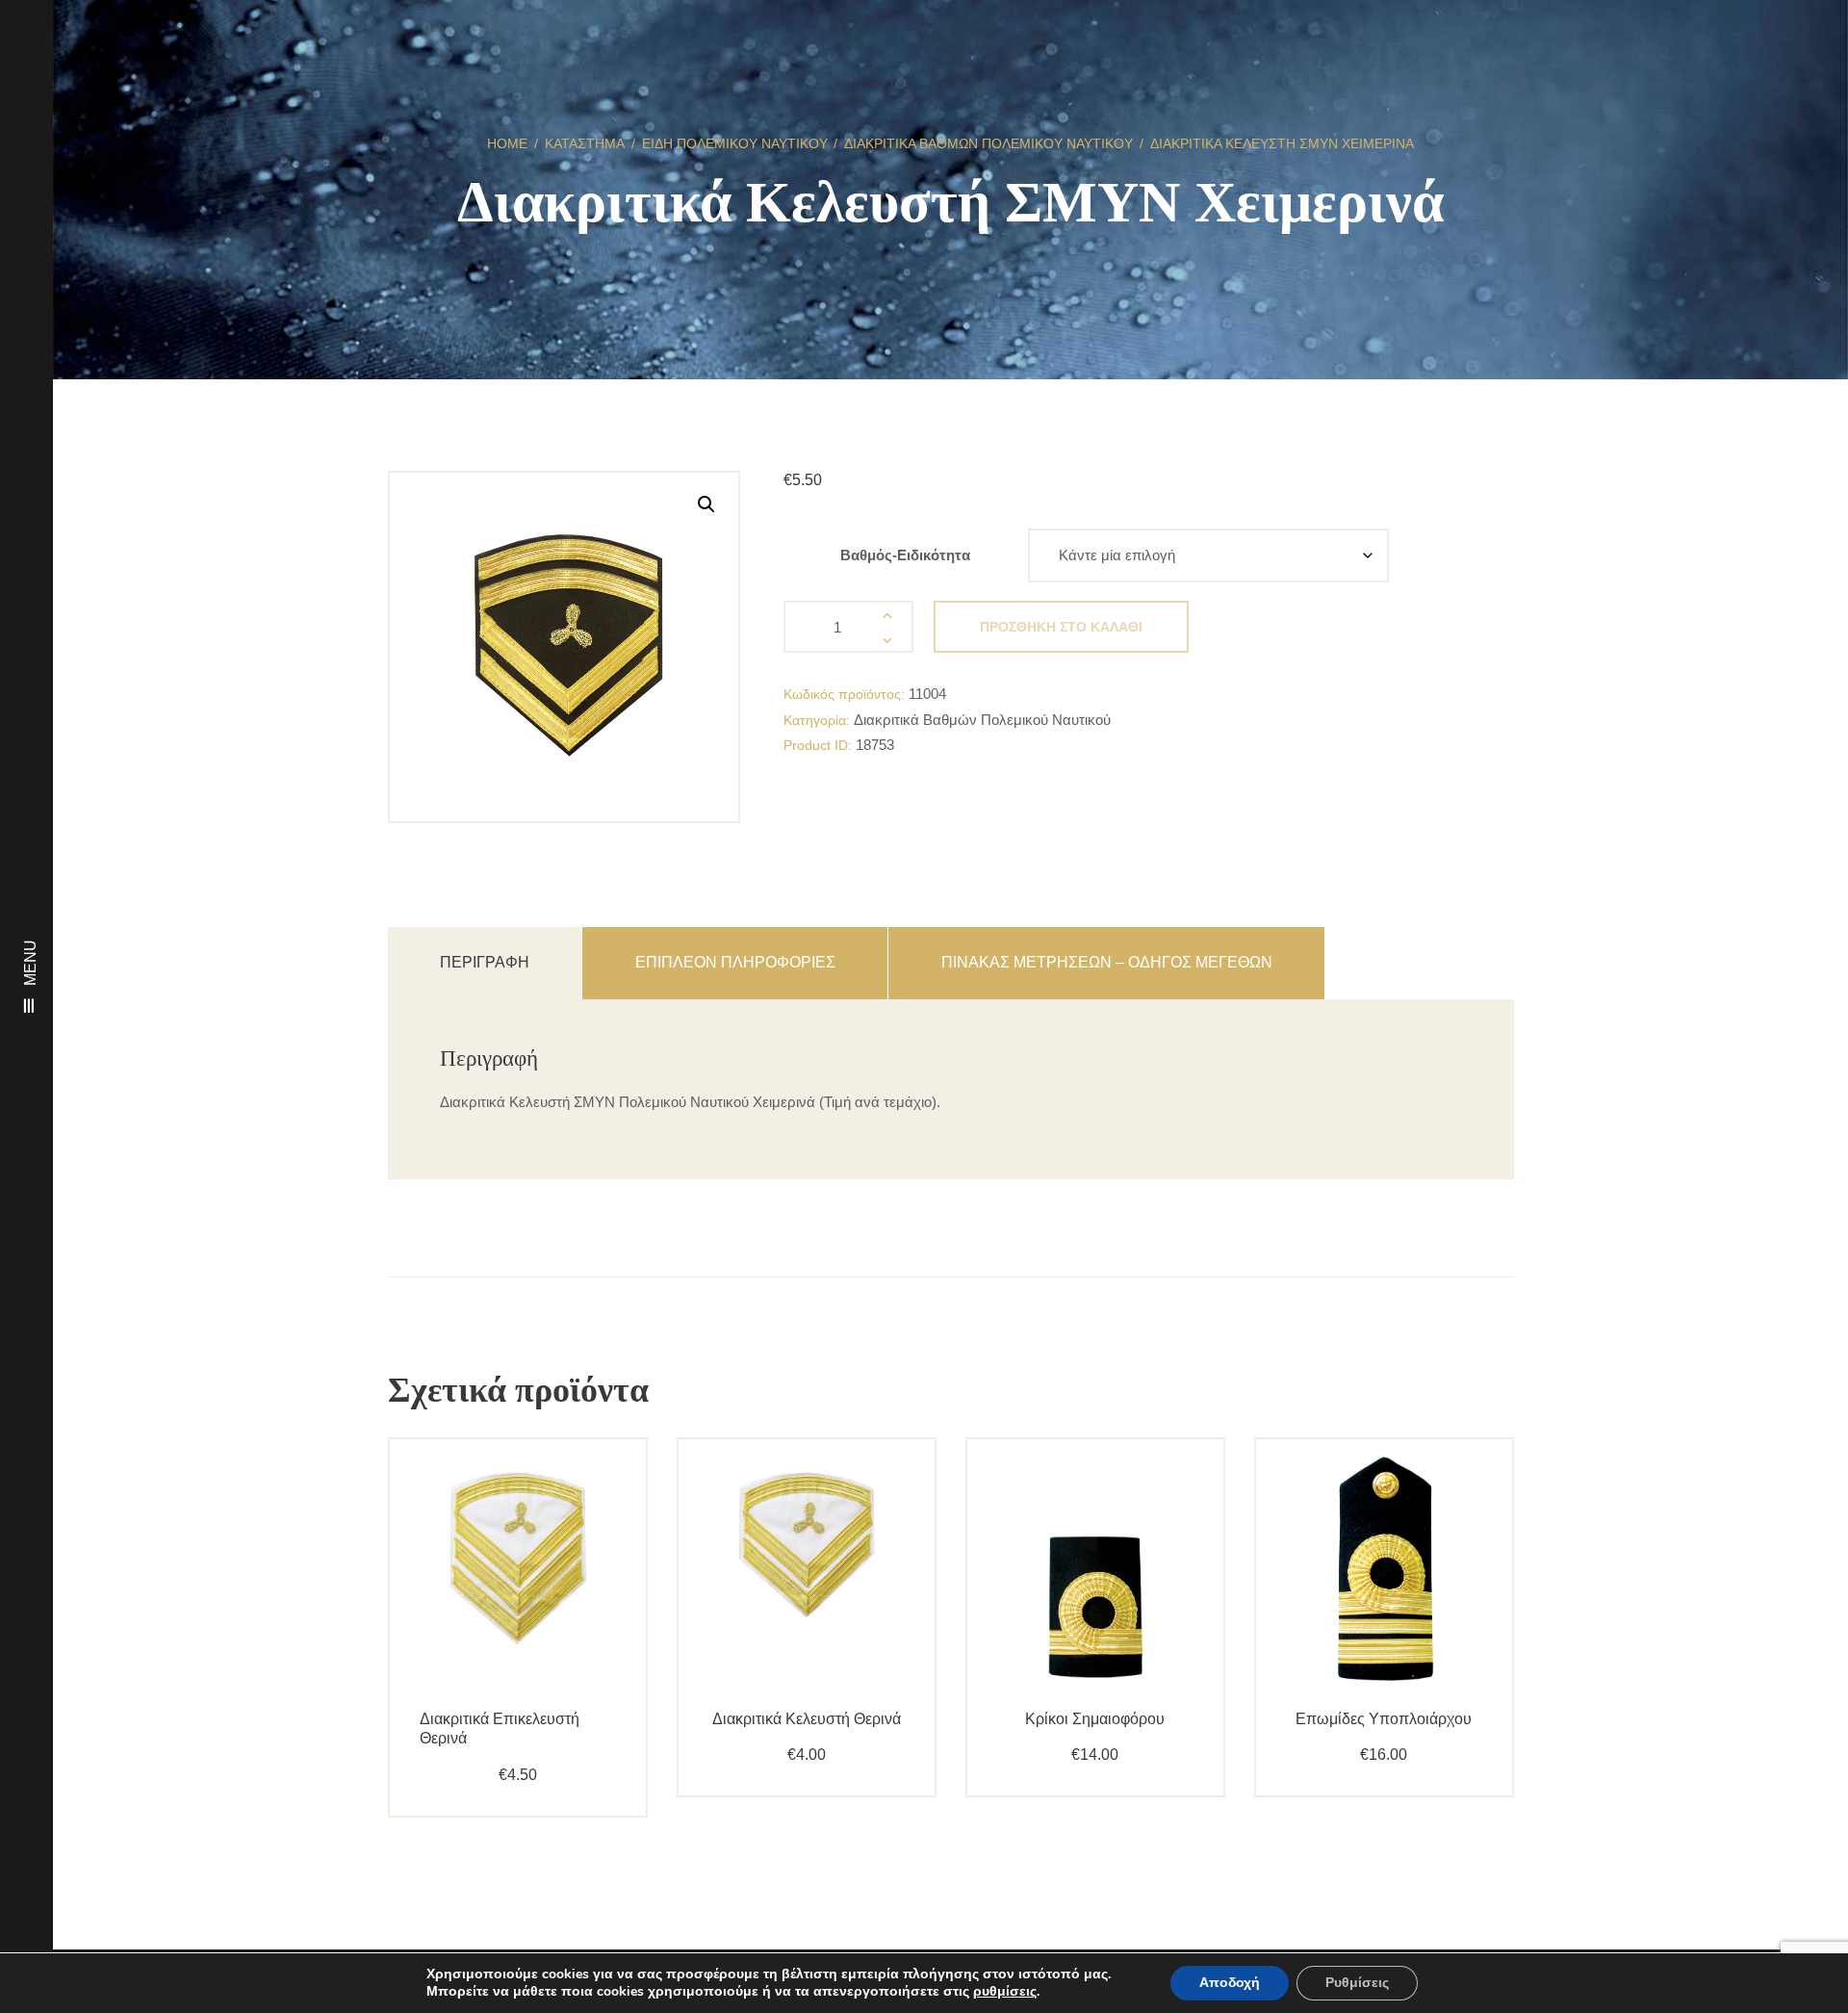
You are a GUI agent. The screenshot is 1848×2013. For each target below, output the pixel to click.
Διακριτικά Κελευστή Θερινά (807, 1719)
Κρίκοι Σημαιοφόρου (1095, 1719)
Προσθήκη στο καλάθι (1061, 627)
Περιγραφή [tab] (485, 962)
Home (507, 143)
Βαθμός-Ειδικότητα (905, 555)
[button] (706, 504)
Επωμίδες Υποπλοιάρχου (1384, 1719)
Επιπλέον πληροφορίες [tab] (735, 962)
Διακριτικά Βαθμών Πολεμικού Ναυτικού (988, 143)
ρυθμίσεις (1005, 1992)
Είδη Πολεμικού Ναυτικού (735, 143)
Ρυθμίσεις (1357, 1983)
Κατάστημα (585, 143)
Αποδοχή (1230, 1983)
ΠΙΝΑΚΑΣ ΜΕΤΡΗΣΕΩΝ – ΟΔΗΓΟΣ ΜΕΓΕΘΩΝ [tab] (1107, 962)
